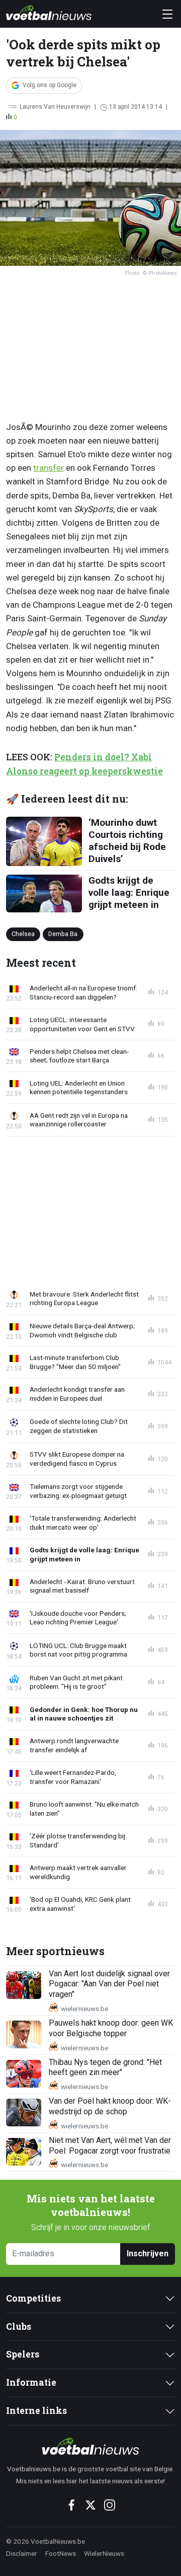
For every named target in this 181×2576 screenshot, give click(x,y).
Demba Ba (63, 934)
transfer (49, 468)
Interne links (36, 2411)
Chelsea (23, 934)
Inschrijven (148, 2253)
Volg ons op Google (50, 85)
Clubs (19, 2327)
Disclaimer (22, 2553)
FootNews (61, 2553)
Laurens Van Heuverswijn (55, 107)
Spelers (23, 2354)
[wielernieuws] (90, 2446)
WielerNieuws (104, 2553)
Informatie (31, 2382)
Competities (33, 2298)
